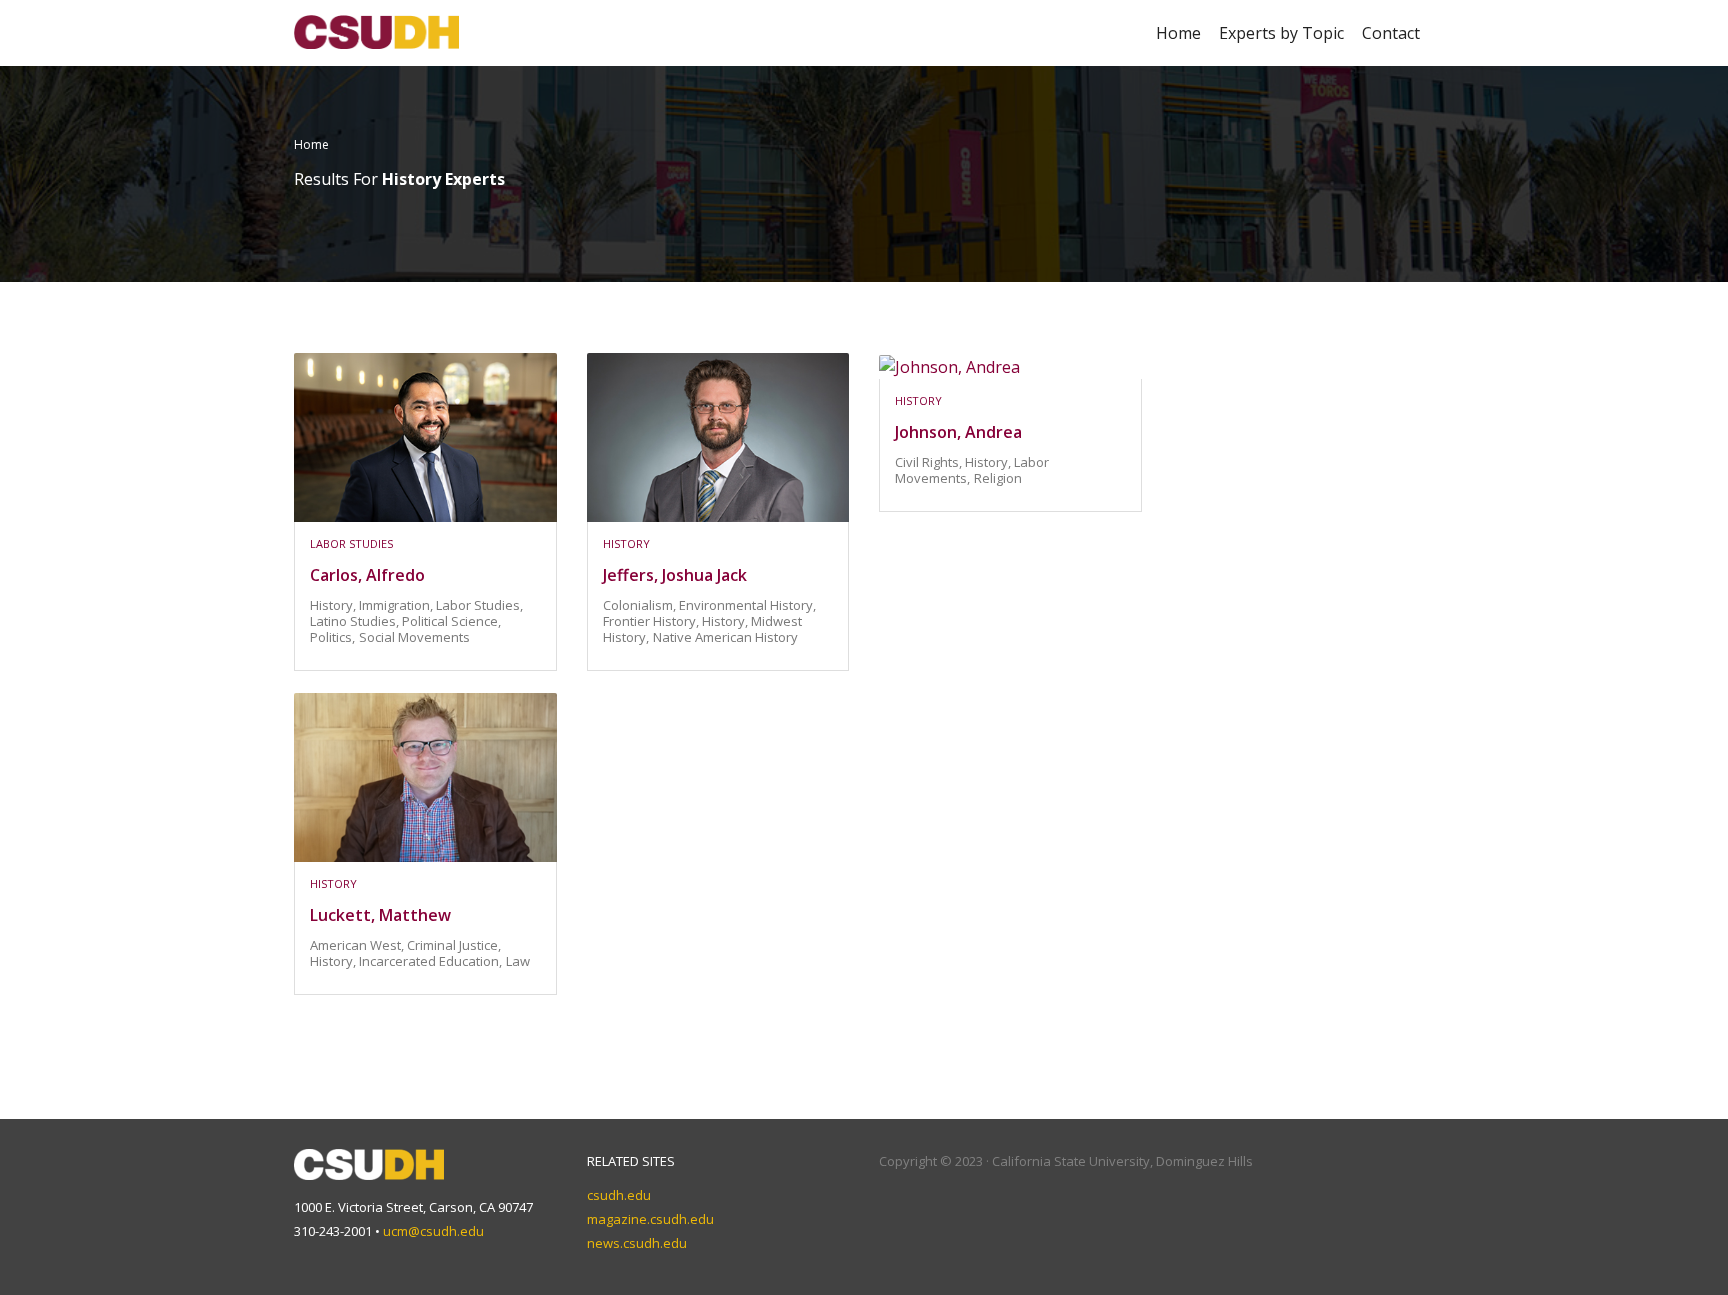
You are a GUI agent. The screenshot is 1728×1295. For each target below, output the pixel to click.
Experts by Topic (1281, 33)
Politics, (332, 637)
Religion (998, 478)
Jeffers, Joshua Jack (675, 575)
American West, (358, 945)
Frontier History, (652, 621)
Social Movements (414, 637)
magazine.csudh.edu (650, 1219)
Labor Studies (351, 543)
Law (518, 961)
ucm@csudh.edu (433, 1231)
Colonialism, (641, 605)
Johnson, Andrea (958, 432)
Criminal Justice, (454, 945)
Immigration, (397, 605)
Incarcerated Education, (430, 961)
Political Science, (451, 621)
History (626, 543)
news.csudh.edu (637, 1243)
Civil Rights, (930, 462)
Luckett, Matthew (380, 915)
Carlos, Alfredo (367, 575)
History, (334, 605)
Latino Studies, (356, 621)
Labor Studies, (479, 605)
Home (1178, 33)
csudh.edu (619, 1195)
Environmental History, (747, 605)
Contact (1391, 33)
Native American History (725, 637)
